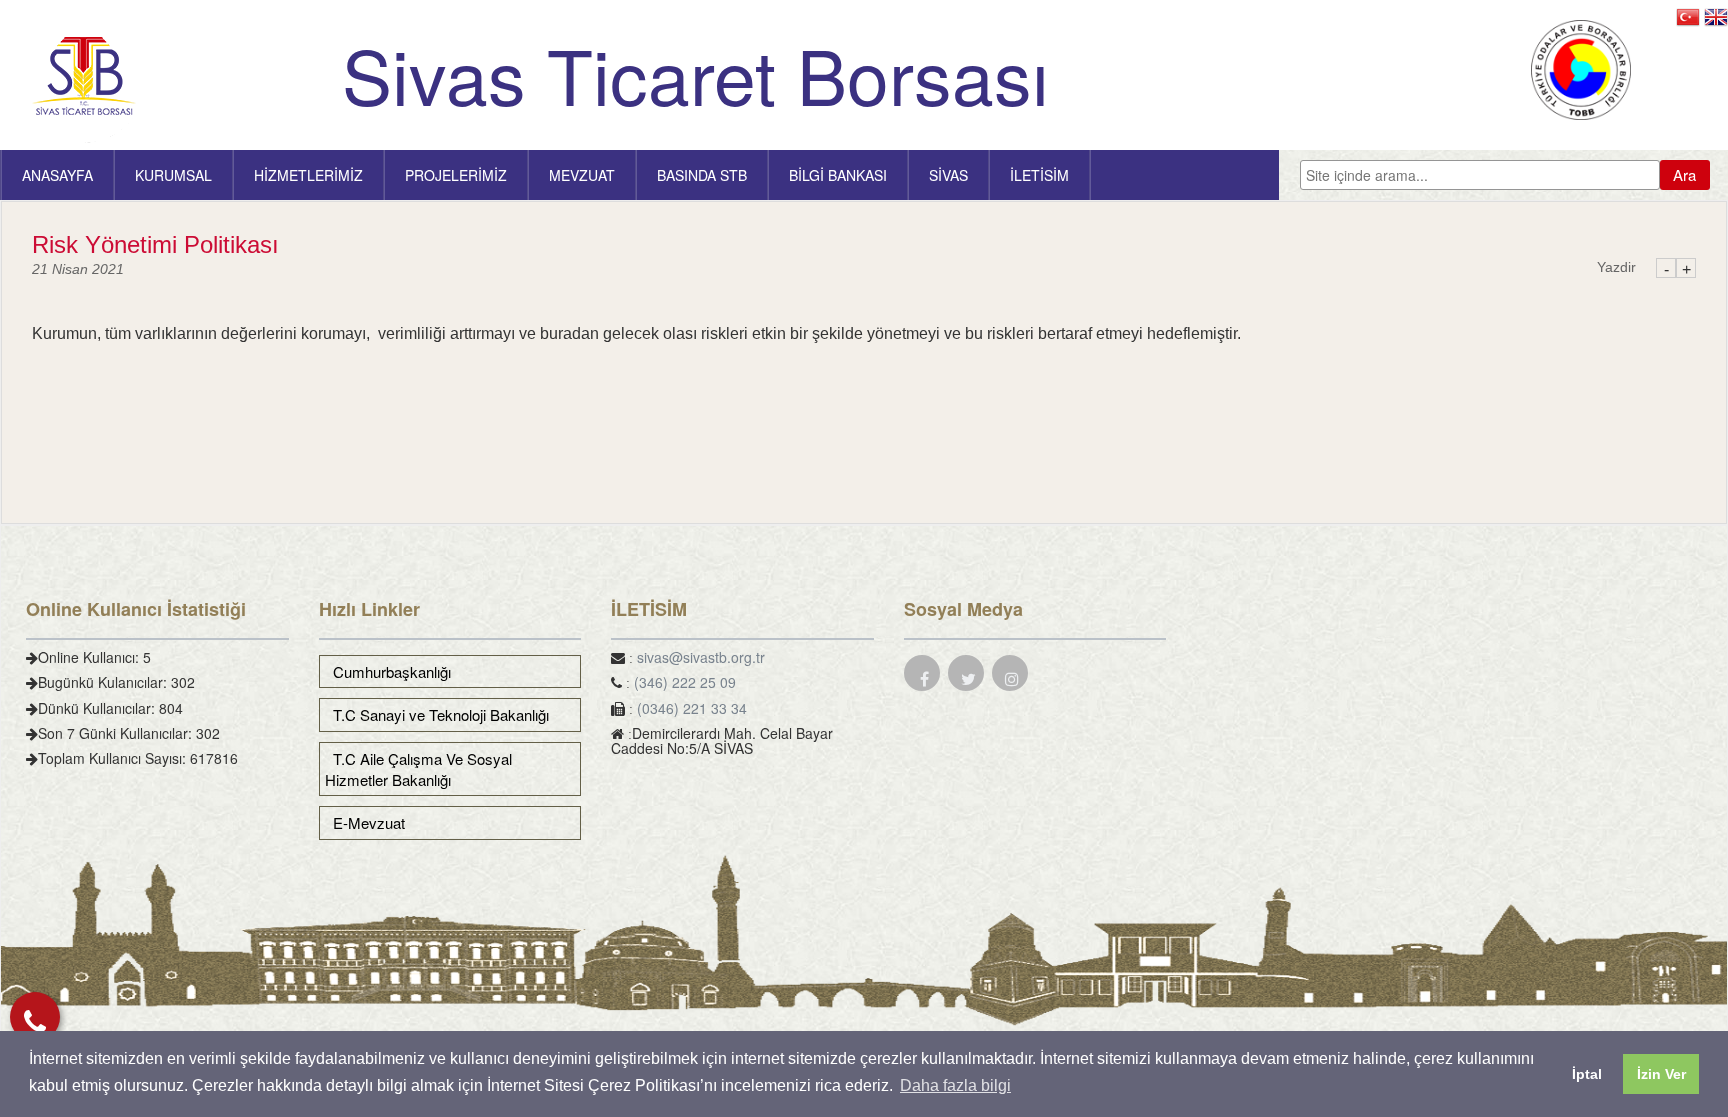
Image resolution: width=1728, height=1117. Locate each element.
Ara (1684, 174)
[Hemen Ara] (35, 1017)
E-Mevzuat (365, 822)
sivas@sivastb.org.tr (701, 657)
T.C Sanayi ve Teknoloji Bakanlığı (437, 714)
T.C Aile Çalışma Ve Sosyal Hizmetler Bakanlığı (418, 769)
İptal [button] (1587, 1074)
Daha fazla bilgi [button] (955, 1085)
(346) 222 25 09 (685, 682)
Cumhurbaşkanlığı (388, 671)
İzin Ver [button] (1661, 1074)
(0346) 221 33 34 (692, 708)
